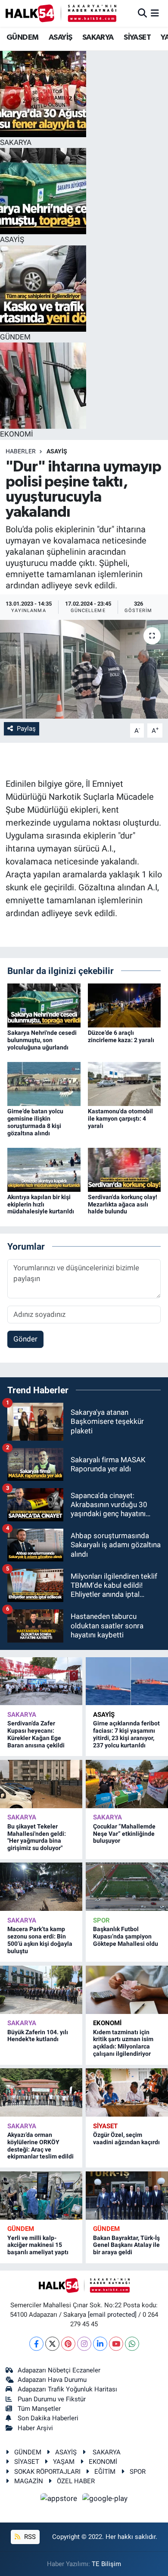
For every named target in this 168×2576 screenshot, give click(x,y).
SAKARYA (98, 38)
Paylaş (26, 729)
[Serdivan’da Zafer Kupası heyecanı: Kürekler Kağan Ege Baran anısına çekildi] (41, 1681)
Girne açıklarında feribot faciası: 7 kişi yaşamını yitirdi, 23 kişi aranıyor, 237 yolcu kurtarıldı (126, 1734)
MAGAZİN (29, 2481)
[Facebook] (36, 2344)
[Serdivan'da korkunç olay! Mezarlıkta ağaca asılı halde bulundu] (124, 1169)
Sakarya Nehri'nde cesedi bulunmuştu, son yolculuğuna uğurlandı (42, 1040)
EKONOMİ (107, 2023)
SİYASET (137, 38)
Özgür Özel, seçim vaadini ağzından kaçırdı (126, 2138)
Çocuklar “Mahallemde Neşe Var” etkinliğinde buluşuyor (124, 1834)
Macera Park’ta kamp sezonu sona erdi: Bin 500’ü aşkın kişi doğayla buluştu (40, 1940)
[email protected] (112, 2315)
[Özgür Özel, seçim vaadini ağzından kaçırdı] (127, 2092)
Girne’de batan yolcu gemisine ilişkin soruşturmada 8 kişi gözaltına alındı (35, 1122)
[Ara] (142, 13)
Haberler (21, 451)
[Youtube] (116, 2344)
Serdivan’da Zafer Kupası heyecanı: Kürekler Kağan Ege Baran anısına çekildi (36, 1734)
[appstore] (60, 2500)
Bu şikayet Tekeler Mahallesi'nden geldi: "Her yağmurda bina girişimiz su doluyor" (37, 1837)
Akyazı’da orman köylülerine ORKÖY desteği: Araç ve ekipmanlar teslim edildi (40, 2146)
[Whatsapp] (132, 2344)
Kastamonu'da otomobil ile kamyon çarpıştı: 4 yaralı (120, 1118)
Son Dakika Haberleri (48, 2418)
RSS (29, 2537)
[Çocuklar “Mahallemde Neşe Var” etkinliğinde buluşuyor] (127, 1784)
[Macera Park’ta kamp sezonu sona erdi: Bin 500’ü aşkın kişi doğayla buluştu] (41, 1887)
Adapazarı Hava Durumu (52, 2380)
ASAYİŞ (60, 38)
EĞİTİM (105, 2472)
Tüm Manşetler (39, 2409)
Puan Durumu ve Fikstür (52, 2399)
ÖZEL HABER (76, 2481)
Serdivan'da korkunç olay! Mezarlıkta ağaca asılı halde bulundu (123, 1204)
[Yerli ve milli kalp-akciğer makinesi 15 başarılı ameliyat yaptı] (41, 2196)
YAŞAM (64, 2462)
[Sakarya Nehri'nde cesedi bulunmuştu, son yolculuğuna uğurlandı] (44, 1005)
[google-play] (105, 2500)
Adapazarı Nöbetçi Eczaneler (59, 2370)
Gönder (25, 1339)
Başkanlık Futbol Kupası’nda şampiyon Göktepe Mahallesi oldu (126, 1936)
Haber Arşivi (35, 2428)
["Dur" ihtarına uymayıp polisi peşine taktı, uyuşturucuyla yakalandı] (84, 669)
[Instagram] (84, 2344)
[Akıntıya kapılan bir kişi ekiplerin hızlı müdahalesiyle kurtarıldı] (44, 1169)
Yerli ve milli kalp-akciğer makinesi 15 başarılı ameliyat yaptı (38, 2245)
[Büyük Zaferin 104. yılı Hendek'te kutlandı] (41, 1990)
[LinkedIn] (100, 2344)
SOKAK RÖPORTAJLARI (47, 2472)
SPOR (101, 1920)
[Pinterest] (68, 2344)
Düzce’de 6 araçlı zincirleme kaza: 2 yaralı (121, 1036)
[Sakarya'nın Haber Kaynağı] (61, 13)
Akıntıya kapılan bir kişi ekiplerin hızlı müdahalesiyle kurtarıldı (41, 1204)
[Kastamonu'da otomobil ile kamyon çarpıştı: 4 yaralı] (124, 1084)
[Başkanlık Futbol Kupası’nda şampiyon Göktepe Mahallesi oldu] (127, 1887)
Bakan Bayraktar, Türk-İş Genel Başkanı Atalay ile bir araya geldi (126, 2245)
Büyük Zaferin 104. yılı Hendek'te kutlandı (38, 2036)
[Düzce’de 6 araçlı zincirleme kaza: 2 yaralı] (124, 1005)
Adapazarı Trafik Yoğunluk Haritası (67, 2389)
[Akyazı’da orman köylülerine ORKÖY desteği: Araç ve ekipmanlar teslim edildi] (41, 2092)
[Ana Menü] (155, 13)
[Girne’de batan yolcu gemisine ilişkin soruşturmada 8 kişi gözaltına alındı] (44, 1084)
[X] (52, 2344)
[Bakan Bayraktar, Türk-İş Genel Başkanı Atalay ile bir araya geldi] (127, 2196)
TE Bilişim (106, 2564)
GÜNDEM (22, 38)
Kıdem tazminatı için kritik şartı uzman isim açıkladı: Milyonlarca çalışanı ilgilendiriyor (123, 2043)
